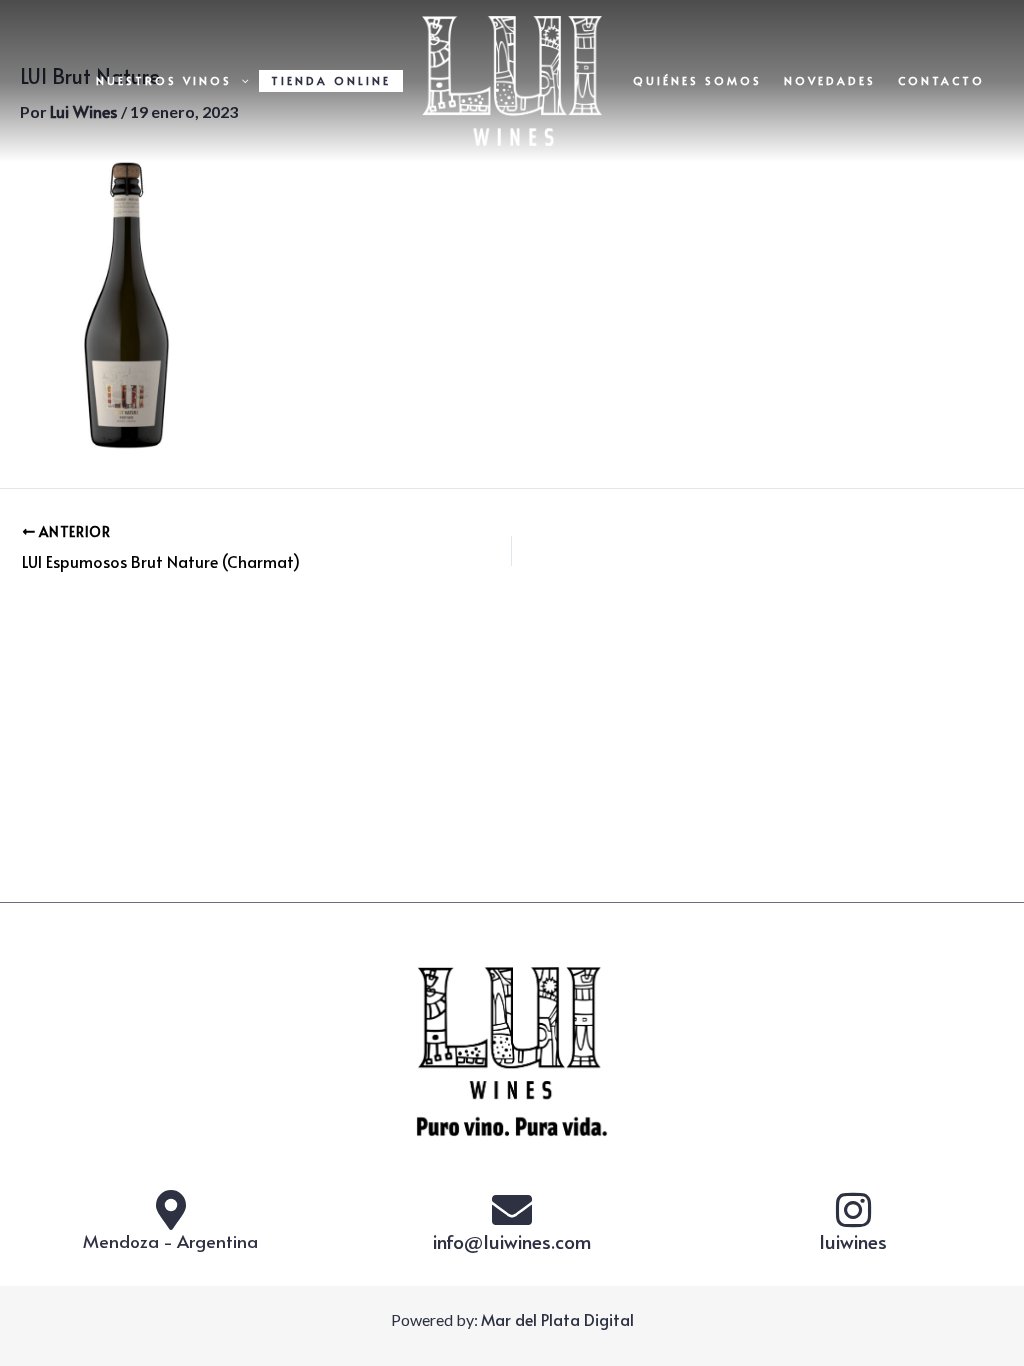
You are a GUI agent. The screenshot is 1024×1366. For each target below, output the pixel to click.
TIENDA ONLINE (331, 80)
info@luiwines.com (512, 1241)
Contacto (941, 80)
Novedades (830, 80)
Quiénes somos (697, 80)
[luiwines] (853, 1210)
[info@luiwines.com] (512, 1210)
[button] (240, 81)
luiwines (853, 1241)
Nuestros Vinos (164, 80)
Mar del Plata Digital (557, 1319)
